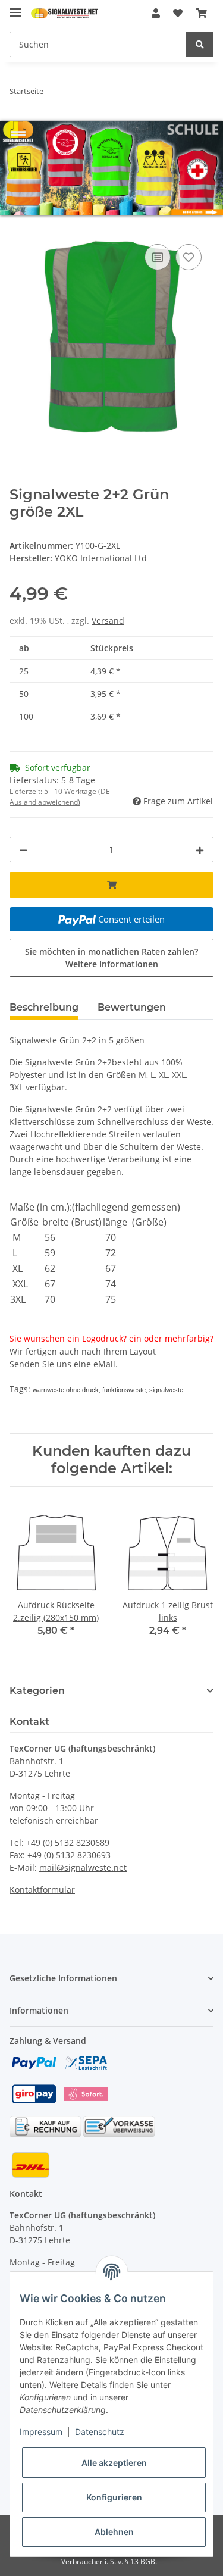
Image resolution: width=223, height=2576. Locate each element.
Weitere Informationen (112, 963)
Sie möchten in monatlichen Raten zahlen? (111, 957)
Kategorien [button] (37, 1690)
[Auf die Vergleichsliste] (158, 257)
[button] (156, 13)
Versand (108, 620)
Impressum (41, 2432)
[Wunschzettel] (178, 13)
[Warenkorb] (202, 13)
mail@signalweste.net (83, 1867)
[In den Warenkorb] (19, 227)
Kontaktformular (42, 1889)
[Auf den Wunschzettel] (189, 257)
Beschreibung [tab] (44, 1007)
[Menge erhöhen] (200, 849)
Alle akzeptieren (114, 2463)
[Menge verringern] (23, 849)
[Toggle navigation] (15, 7)
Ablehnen (114, 2532)
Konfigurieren (114, 2497)
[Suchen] (200, 44)
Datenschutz (100, 2432)
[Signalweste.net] (65, 13)
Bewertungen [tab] (132, 1007)
